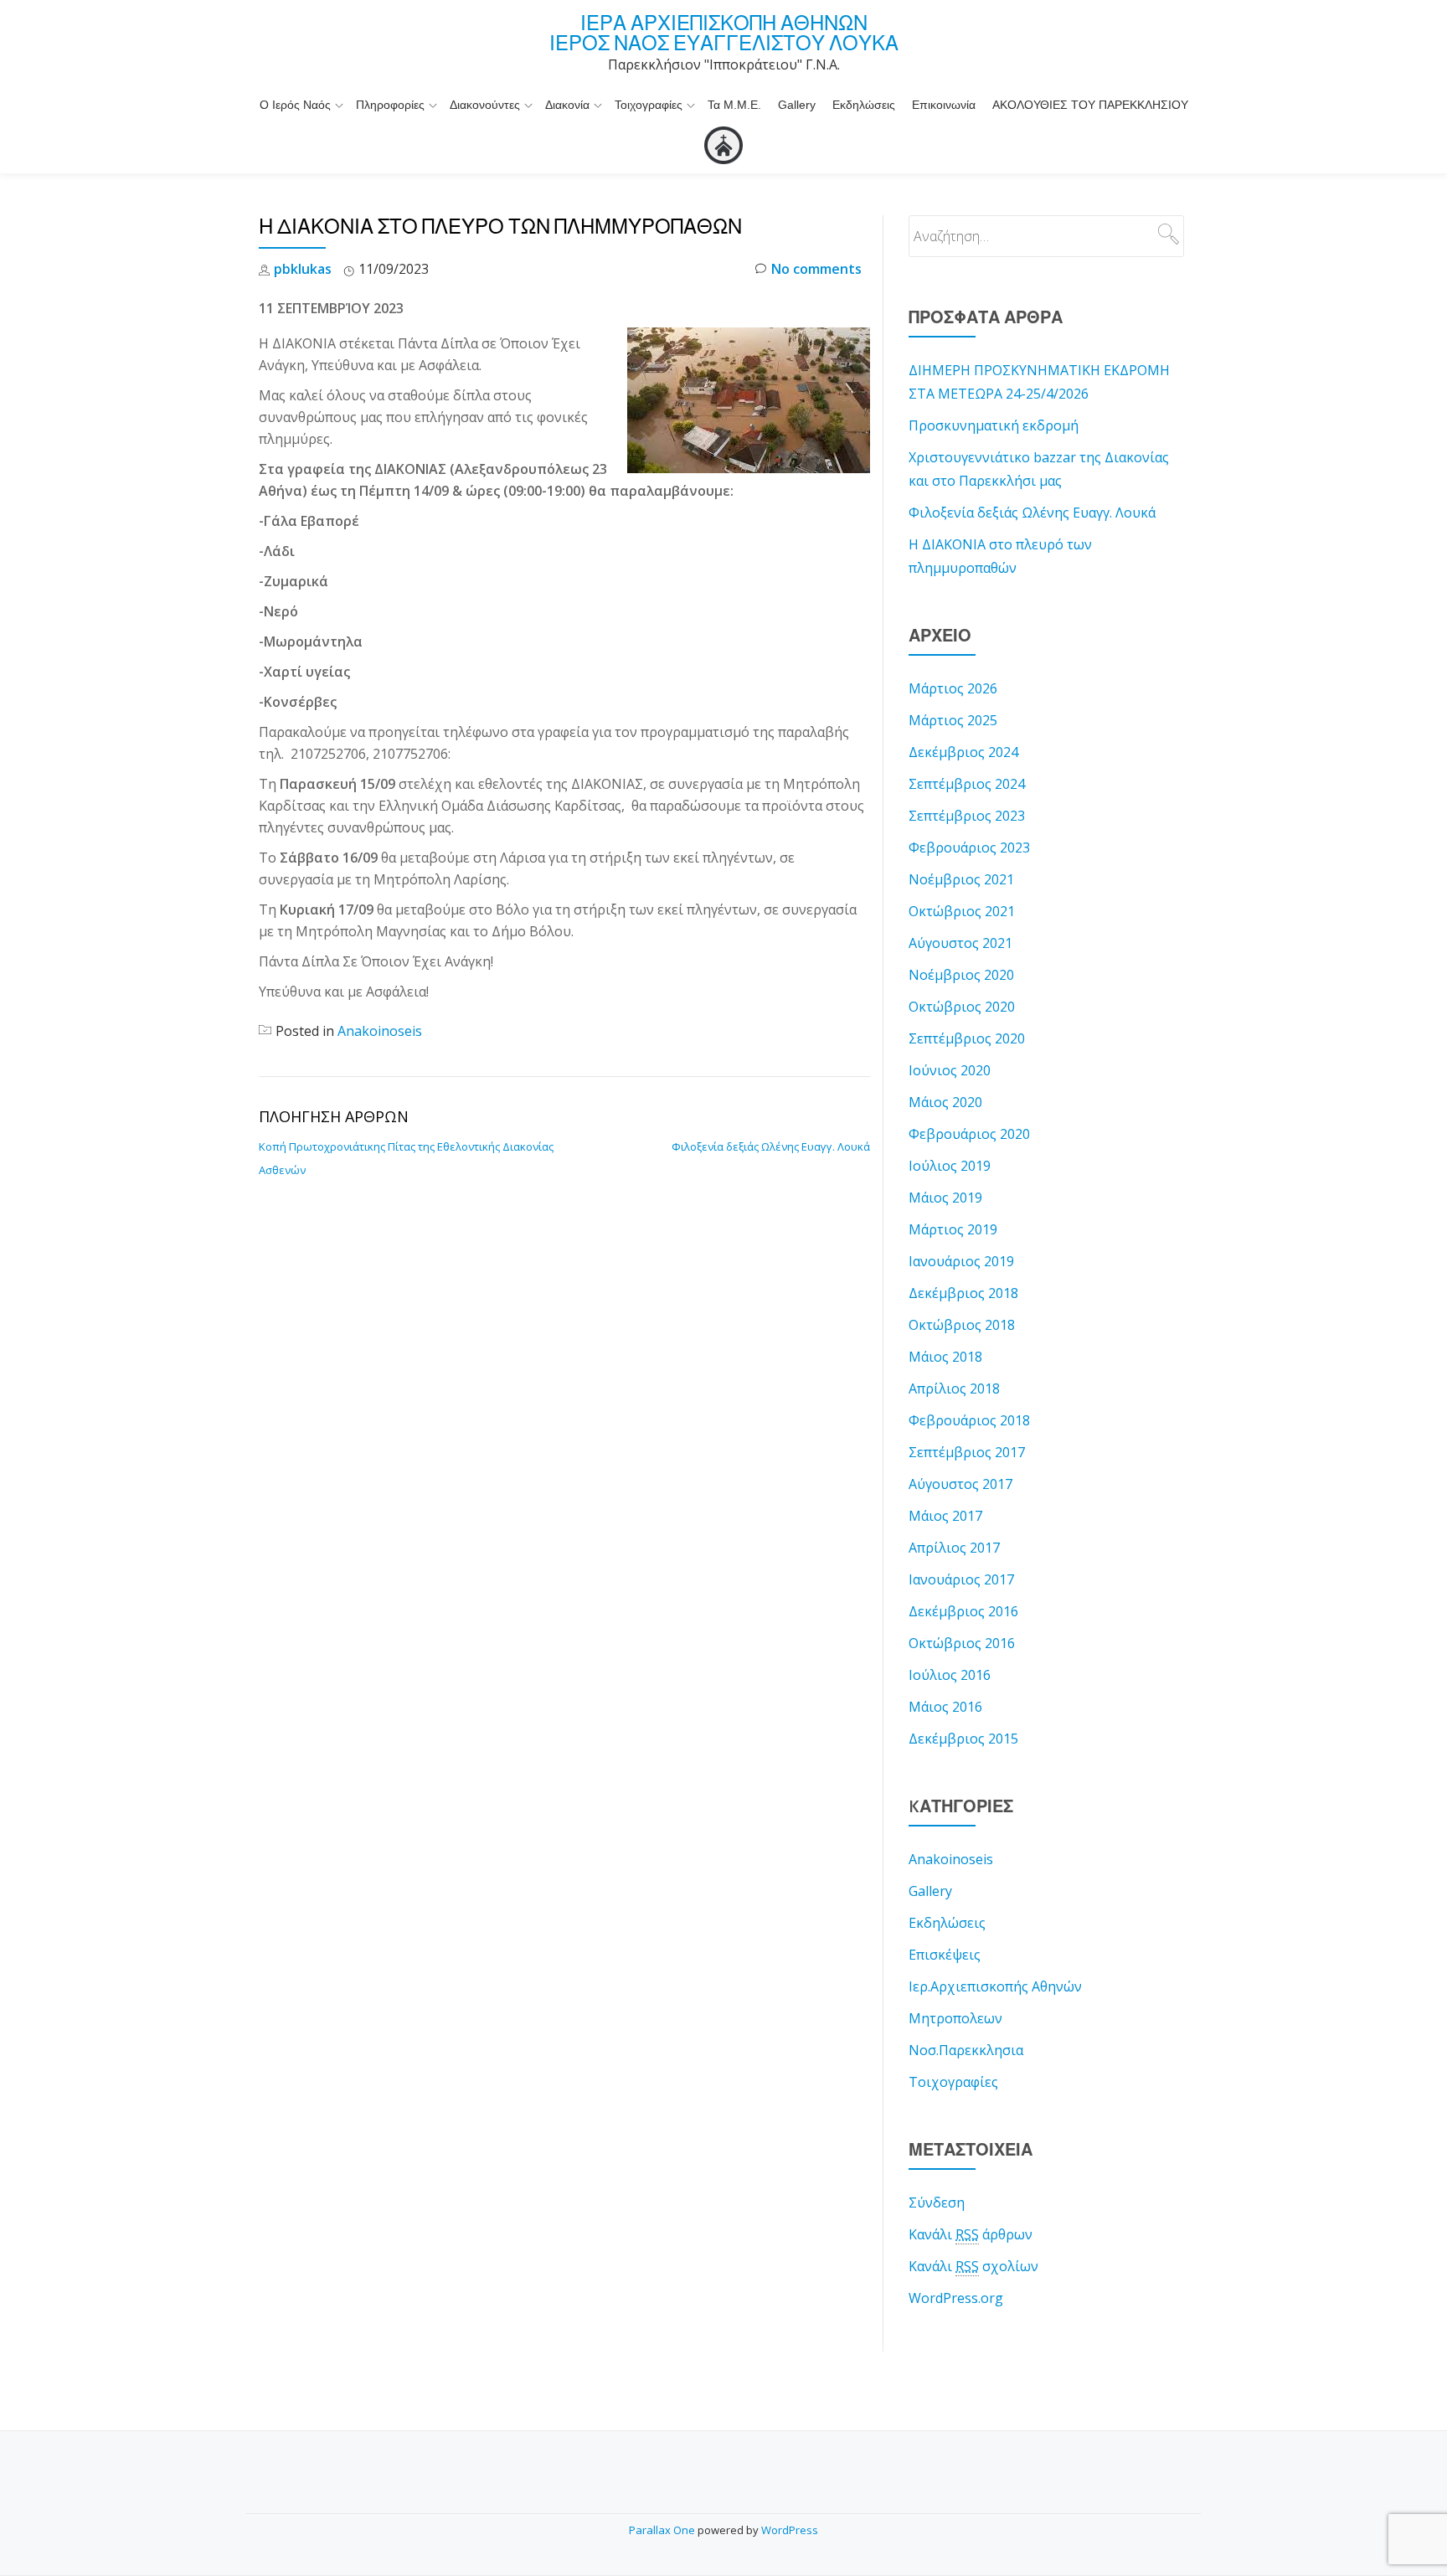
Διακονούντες (485, 105)
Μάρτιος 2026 (953, 688)
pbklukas (303, 269)
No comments (816, 269)
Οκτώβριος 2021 (962, 911)
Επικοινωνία (944, 105)
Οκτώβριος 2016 (962, 1643)
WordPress (790, 2530)
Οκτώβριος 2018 (962, 1325)
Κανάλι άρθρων (971, 2234)
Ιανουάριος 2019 (961, 1261)
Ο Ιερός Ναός (295, 105)
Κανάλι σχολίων (973, 2266)
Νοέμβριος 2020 (961, 975)
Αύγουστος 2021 (960, 943)
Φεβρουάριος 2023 (969, 848)
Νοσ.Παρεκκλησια (966, 2050)
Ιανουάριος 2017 (961, 1579)
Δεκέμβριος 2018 (963, 1293)
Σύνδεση (937, 2202)
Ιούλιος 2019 (950, 1166)
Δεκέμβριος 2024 (963, 752)
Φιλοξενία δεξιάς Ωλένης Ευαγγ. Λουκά (771, 1146)
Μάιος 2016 (945, 1707)
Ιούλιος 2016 (950, 1675)
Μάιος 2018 (945, 1357)
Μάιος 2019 (945, 1198)
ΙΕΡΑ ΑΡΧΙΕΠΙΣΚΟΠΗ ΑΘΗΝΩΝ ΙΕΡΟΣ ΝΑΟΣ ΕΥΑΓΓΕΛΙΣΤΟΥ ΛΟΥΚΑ (724, 33)
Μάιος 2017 (945, 1516)
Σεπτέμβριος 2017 (967, 1452)
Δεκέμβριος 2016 (963, 1611)
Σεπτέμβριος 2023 (967, 816)
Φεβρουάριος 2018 (969, 1420)
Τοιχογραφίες (649, 105)
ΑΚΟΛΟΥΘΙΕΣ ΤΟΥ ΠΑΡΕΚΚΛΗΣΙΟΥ (1090, 105)
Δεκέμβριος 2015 (963, 1739)
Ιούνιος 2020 (950, 1070)
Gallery (797, 105)
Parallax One (663, 2530)
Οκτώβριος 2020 (962, 1007)
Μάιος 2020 (945, 1102)
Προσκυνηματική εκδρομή (994, 425)
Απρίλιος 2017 (954, 1548)
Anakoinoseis (380, 1031)
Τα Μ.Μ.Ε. (734, 105)
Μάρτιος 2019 (953, 1229)
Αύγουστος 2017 (960, 1484)
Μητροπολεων (955, 2018)
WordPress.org (956, 2298)
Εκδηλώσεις (864, 105)
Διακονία (567, 105)
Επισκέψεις (945, 1955)
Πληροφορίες (390, 105)
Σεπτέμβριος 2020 (967, 1038)
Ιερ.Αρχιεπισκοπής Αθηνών (995, 1986)
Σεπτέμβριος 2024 (967, 784)
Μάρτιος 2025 (953, 720)
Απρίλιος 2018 (954, 1388)
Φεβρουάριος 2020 (969, 1134)
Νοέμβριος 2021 (961, 879)
